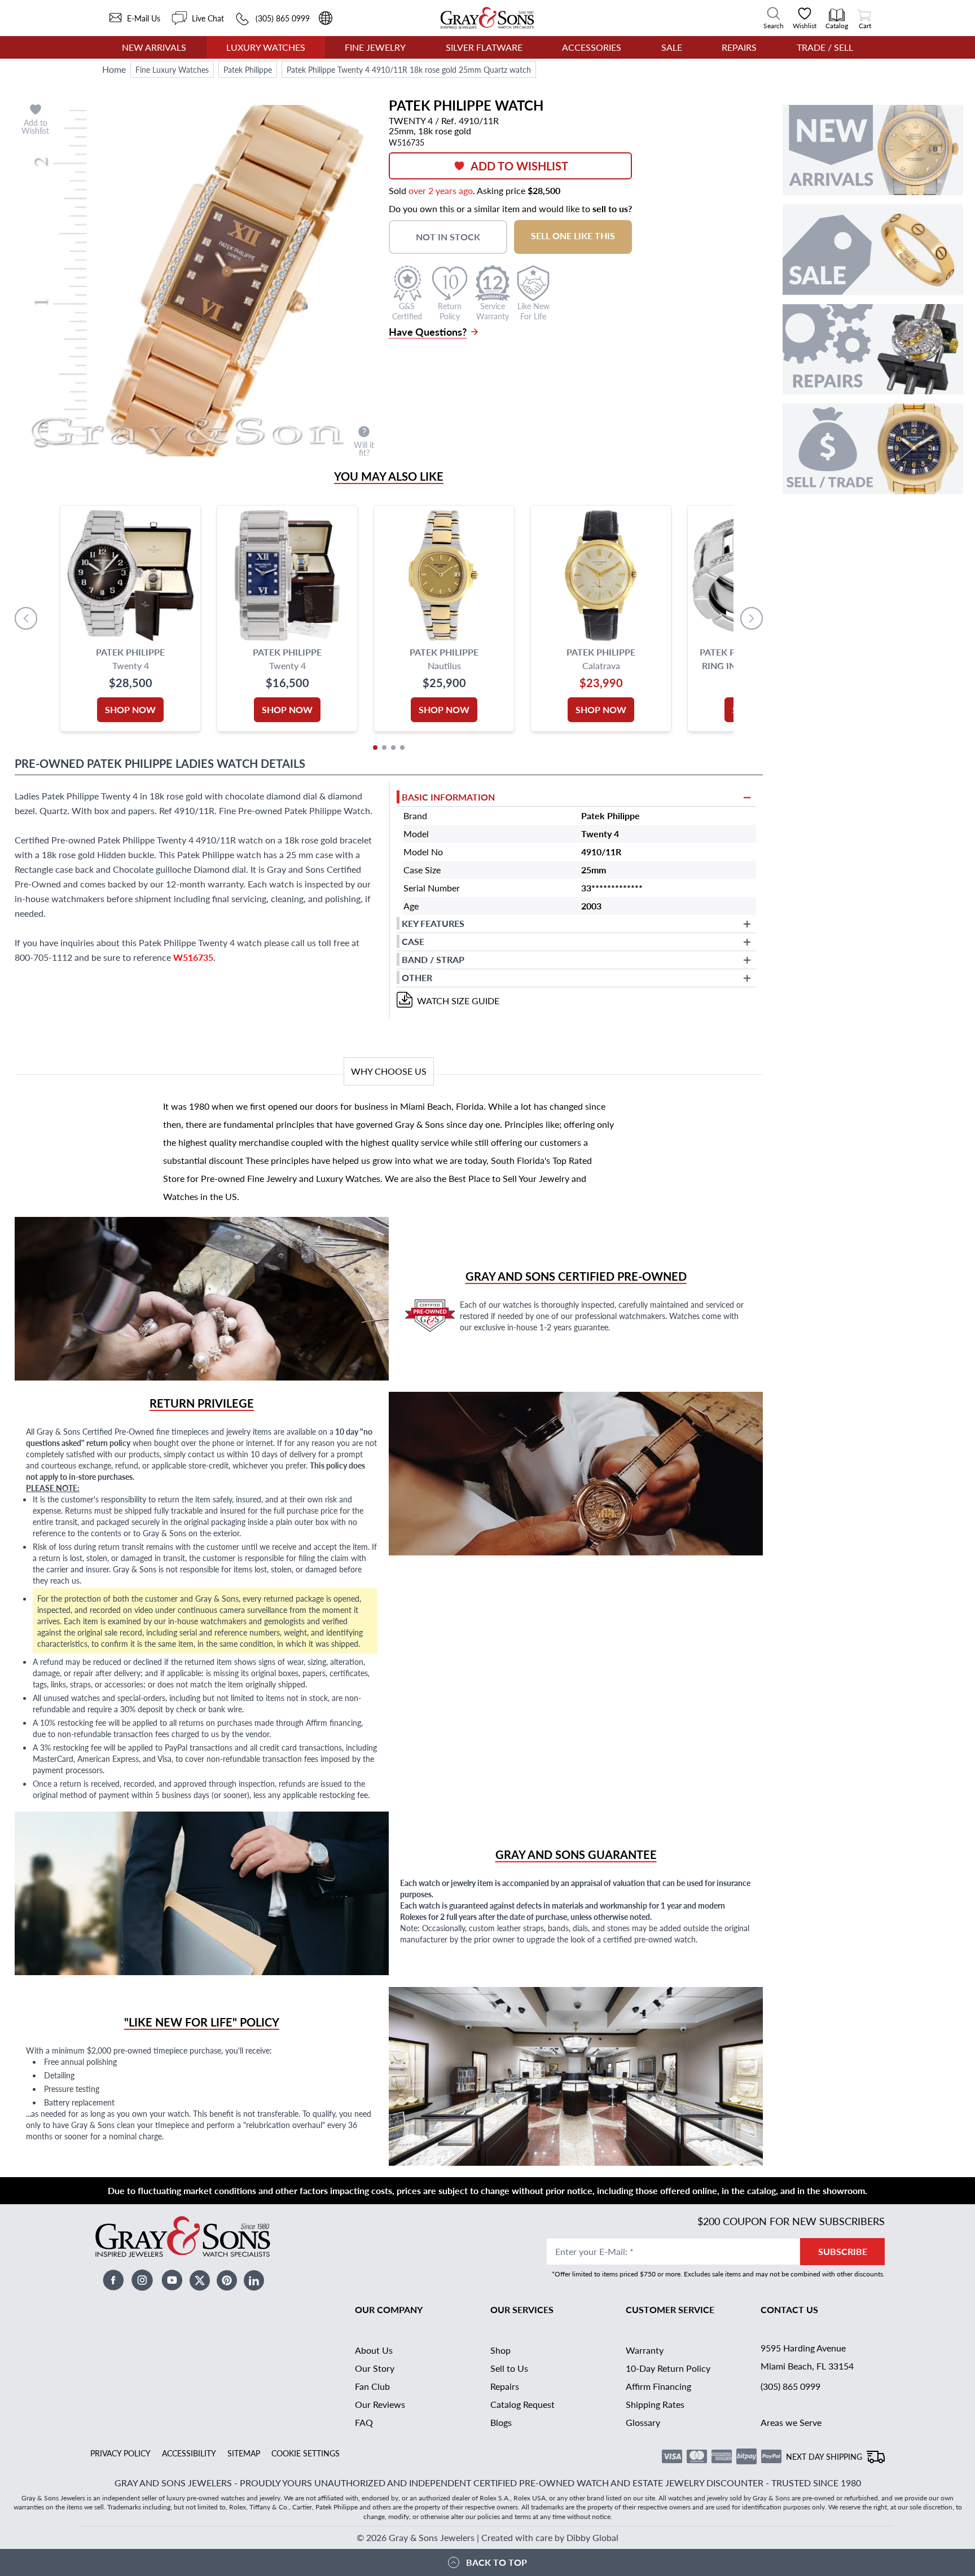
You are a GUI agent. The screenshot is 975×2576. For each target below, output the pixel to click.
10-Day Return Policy (668, 2368)
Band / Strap (433, 959)
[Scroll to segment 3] (393, 748)
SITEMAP (244, 2453)
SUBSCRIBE (843, 2251)
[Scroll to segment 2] (384, 748)
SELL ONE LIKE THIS (573, 236)
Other (417, 977)
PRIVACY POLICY (120, 2453)
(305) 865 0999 (790, 2386)
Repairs (739, 47)
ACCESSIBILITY (189, 2453)
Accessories (592, 47)
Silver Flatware (484, 47)
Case (413, 941)
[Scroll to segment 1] (375, 748)
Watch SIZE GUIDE (458, 1001)
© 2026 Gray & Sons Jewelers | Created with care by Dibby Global (488, 2537)
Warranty (645, 2350)
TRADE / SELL (825, 47)
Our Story (375, 2368)
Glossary (643, 2422)
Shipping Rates (655, 2404)
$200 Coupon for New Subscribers (791, 2221)
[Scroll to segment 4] (402, 748)
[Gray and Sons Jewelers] (487, 18)
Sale (672, 47)
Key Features (433, 923)
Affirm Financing (658, 2386)
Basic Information (448, 797)
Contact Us (789, 2309)
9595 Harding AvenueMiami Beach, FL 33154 (807, 2357)
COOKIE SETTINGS (306, 2453)
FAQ (364, 2422)
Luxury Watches (266, 47)
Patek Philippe (248, 69)
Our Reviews (380, 2404)
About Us (374, 2350)
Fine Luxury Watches (172, 69)
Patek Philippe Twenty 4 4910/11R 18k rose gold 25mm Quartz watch (409, 69)
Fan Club (372, 2386)
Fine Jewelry (375, 47)
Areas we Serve (791, 2422)
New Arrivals (154, 47)
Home (114, 69)
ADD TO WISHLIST (519, 166)
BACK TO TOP (497, 2562)
